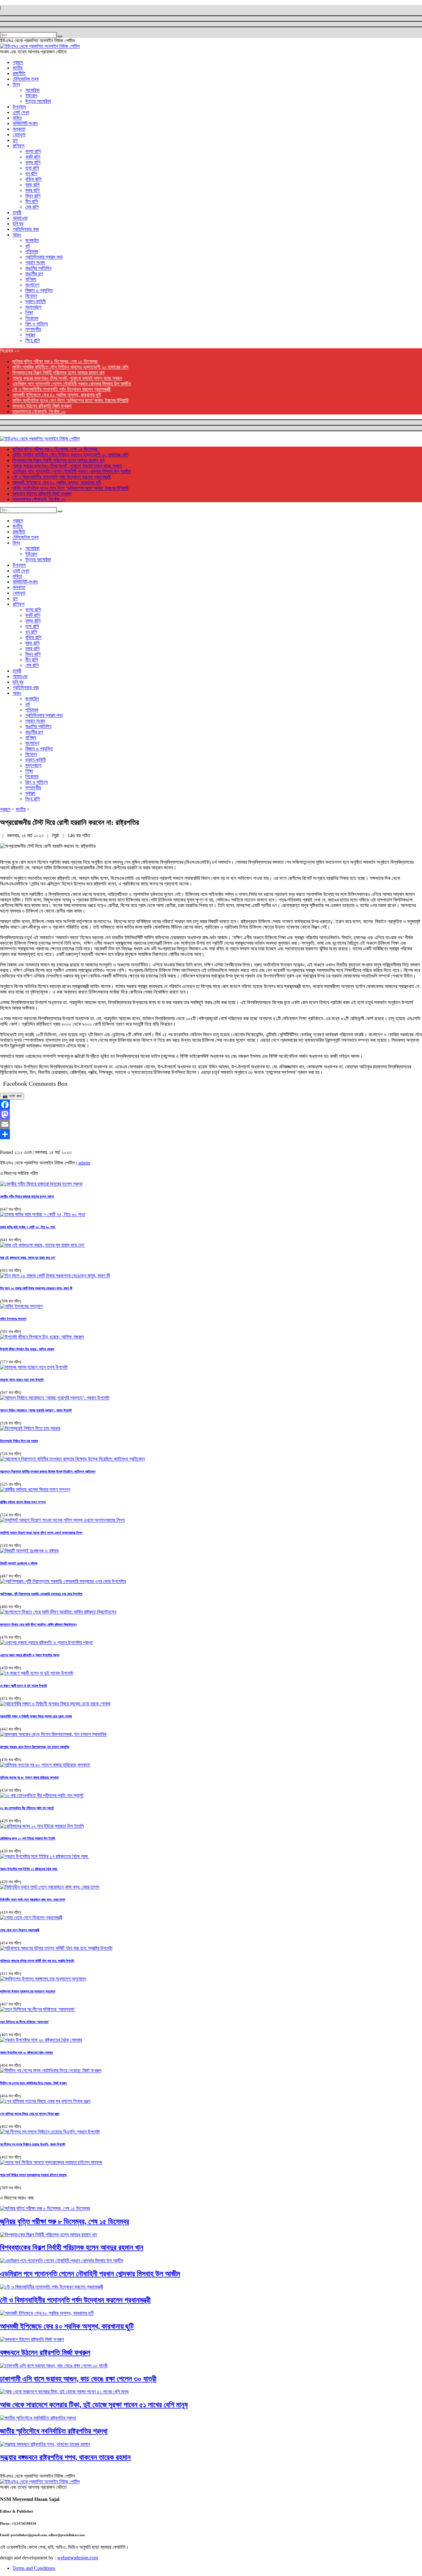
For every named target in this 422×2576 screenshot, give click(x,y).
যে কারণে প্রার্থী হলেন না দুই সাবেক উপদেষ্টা (23, 1686)
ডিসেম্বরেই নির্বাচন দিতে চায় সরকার (19, 1441)
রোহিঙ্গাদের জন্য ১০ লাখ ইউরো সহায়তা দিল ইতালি (28, 1838)
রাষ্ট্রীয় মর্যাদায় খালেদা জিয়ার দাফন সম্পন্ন (23, 1502)
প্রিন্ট (56, 836)
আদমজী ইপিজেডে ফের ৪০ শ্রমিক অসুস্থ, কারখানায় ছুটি (57, 395)
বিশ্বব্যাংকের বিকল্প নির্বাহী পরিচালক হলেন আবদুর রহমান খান (58, 373)
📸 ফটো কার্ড (12, 1096)
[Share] (211, 1134)
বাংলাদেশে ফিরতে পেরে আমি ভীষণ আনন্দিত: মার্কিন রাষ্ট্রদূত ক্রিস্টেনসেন (38, 1624)
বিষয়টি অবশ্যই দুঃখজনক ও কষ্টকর (19, 1563)
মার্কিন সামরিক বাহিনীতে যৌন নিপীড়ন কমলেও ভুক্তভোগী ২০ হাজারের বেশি (70, 367)
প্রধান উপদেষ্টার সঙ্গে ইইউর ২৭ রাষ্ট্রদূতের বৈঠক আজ (29, 1869)
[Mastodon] (211, 1114)
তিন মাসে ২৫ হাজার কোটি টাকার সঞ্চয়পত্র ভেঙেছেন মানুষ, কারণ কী (36, 1288)
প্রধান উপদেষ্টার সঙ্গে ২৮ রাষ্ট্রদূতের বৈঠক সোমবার (26, 2052)
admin (84, 1163)
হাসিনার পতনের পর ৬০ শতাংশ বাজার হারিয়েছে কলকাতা (29, 1777)
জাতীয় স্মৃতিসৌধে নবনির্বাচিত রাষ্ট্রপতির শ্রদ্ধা (54, 2431)
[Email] (211, 1124)
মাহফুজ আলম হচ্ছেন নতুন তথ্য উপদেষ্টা (22, 1380)
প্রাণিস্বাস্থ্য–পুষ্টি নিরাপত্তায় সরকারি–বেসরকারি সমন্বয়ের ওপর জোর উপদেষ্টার (41, 1594)
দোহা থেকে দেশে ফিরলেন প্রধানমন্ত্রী (20, 1930)
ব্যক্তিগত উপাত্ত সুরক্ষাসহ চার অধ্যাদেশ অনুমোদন (28, 1991)
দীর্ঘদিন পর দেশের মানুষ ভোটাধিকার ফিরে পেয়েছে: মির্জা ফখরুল (33, 2083)
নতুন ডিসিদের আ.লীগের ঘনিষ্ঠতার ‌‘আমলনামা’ (25, 2022)
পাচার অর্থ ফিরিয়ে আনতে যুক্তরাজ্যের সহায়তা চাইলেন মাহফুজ (33, 2175)
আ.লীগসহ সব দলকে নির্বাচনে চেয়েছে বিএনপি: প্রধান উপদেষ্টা (33, 2144)
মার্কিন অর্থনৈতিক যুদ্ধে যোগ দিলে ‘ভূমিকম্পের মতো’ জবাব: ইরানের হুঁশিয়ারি (70, 400)
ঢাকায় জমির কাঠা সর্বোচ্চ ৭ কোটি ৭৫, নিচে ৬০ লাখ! (28, 1227)
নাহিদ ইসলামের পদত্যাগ (13, 1319)
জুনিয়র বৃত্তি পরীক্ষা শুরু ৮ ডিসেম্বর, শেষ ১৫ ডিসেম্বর (55, 361)
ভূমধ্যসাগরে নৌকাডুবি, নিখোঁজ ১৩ (39, 412)
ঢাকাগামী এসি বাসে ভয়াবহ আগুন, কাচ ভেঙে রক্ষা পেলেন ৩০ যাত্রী (78, 2379)
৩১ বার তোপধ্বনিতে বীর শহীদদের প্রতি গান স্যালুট (27, 1808)
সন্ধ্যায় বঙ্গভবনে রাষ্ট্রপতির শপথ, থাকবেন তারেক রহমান (65, 2457)
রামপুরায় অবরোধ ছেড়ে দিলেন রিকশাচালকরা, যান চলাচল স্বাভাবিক (35, 1747)
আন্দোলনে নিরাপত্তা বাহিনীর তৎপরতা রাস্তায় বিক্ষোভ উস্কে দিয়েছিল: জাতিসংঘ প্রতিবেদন (48, 1471)
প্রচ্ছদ (5, 809)
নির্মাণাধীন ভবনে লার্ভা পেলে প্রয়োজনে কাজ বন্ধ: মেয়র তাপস (33, 1899)
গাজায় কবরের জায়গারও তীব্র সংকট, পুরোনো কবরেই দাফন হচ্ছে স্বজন (67, 378)
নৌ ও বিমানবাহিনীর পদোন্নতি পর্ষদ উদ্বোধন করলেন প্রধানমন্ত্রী (61, 389)
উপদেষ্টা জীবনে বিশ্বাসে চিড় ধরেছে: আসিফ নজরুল (27, 1349)
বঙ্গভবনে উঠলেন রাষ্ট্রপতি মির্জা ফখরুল (42, 406)
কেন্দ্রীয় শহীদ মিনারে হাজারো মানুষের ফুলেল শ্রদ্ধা (27, 1196)
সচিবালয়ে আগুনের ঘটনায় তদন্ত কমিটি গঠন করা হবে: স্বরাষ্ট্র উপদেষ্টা (37, 1961)
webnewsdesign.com (78, 2558)
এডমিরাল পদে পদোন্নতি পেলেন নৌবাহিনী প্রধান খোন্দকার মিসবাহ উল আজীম (72, 384)
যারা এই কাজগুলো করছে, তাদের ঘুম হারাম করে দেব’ (28, 1258)
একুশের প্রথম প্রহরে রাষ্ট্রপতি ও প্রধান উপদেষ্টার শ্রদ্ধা (30, 1655)
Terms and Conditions (34, 2568)
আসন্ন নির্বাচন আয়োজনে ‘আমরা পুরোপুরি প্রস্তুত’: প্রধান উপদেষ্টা (36, 1410)
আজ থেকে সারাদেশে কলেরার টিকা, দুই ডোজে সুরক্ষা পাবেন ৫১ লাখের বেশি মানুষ (94, 2405)
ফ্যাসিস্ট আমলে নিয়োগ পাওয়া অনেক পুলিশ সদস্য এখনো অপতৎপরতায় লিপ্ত (41, 1533)
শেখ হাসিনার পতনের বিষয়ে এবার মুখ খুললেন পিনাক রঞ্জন (30, 2114)
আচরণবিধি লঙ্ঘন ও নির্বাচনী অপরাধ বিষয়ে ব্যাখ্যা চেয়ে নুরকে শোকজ (36, 1716)
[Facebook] (211, 1105)
